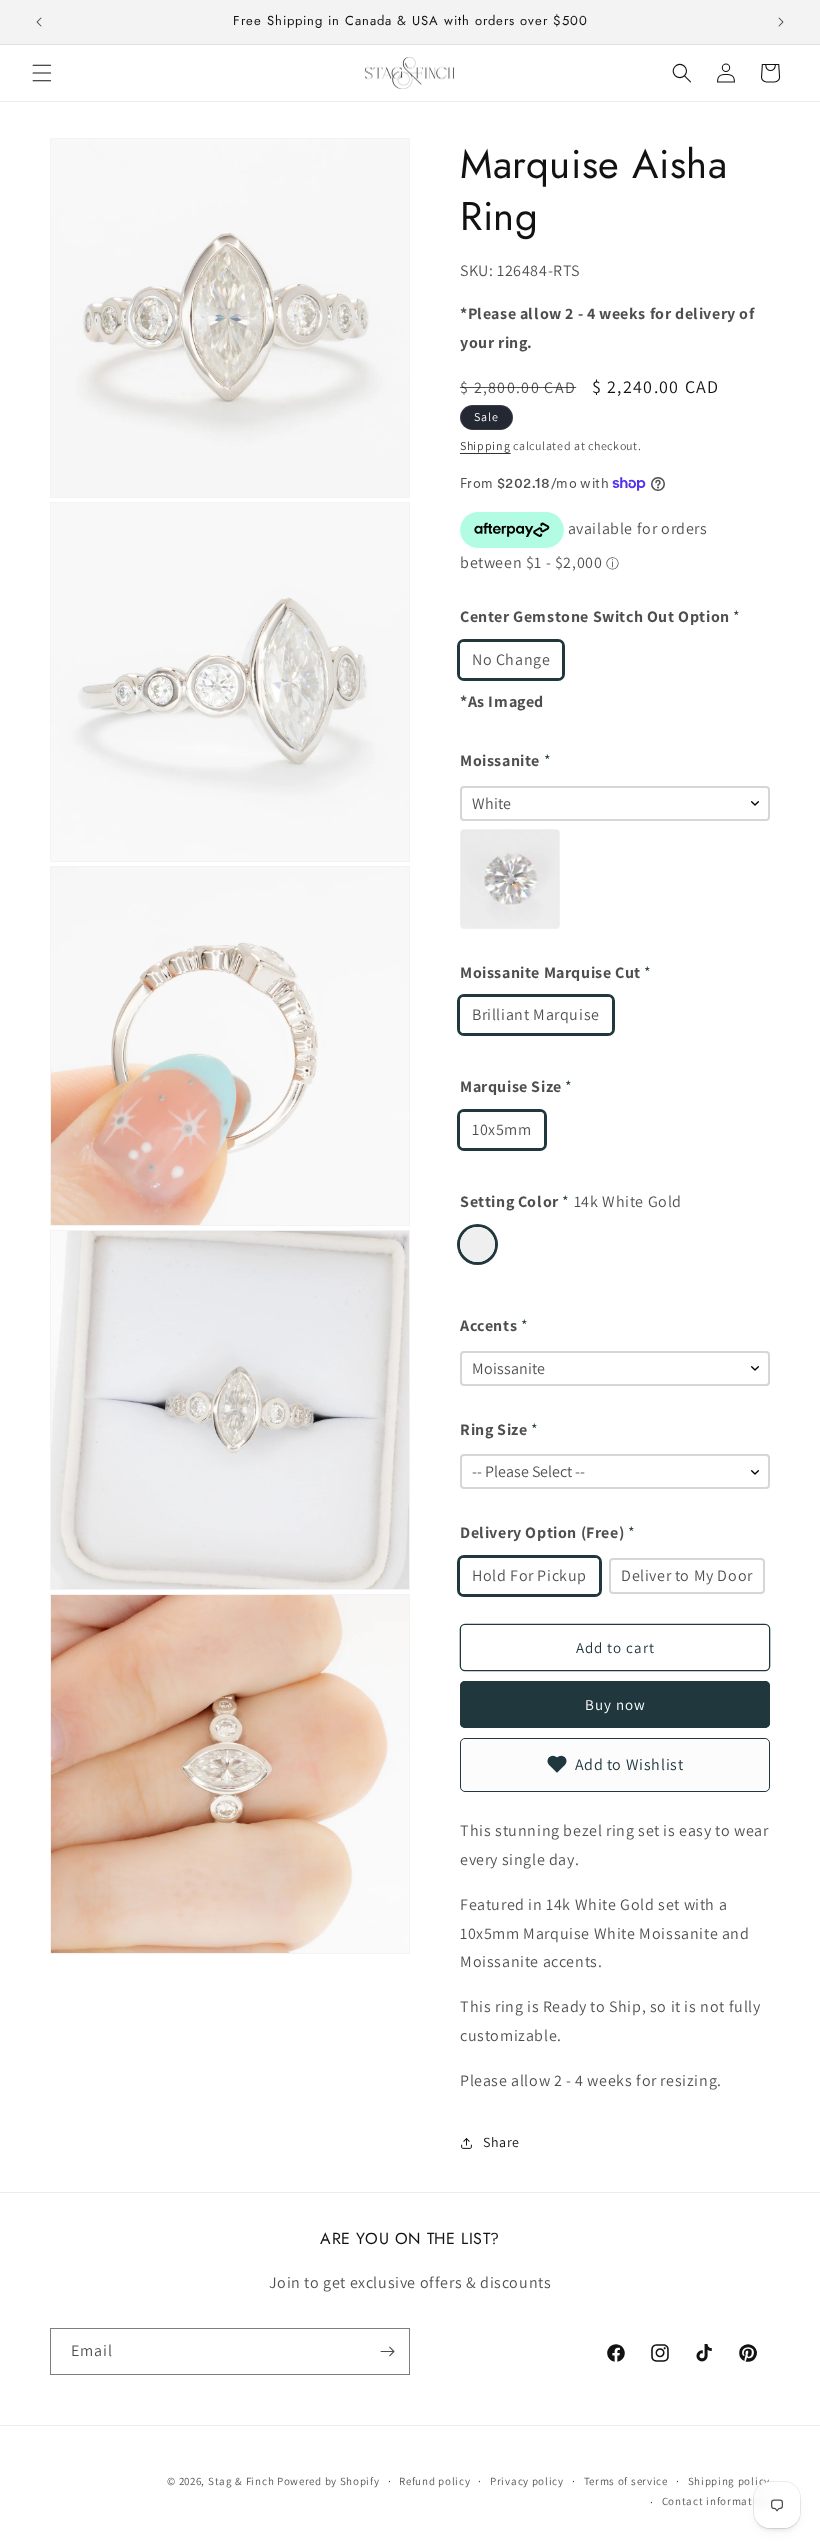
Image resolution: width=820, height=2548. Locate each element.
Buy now (615, 1704)
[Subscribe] (387, 2351)
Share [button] (501, 2142)
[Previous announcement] (39, 22)
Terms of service (626, 2481)
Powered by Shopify (328, 2481)
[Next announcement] (781, 22)
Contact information (716, 2501)
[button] (42, 73)
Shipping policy (729, 2481)
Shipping (485, 445)
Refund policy (434, 2481)
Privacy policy (527, 2481)
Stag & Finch (241, 2481)
